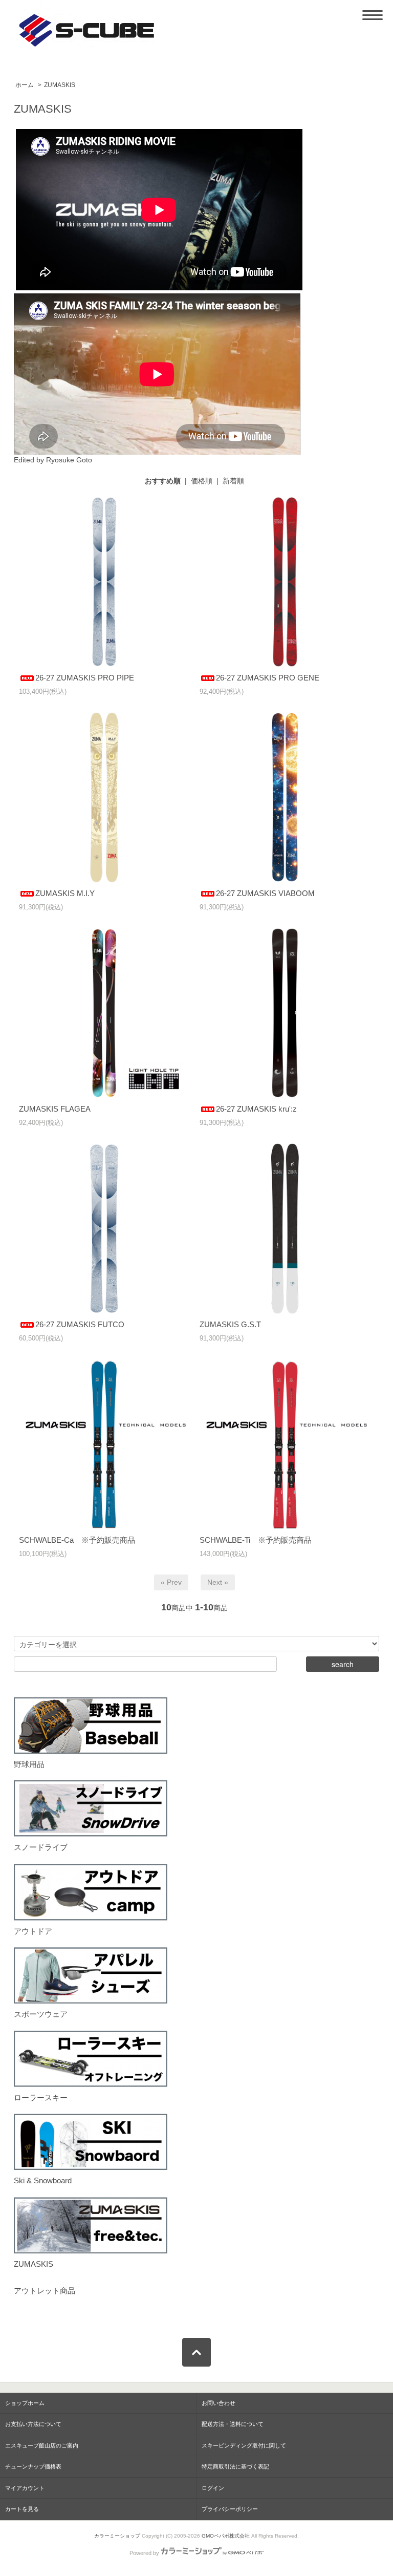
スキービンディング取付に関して (244, 2445)
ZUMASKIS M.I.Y (65, 893)
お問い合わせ (219, 2403)
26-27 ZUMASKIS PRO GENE (268, 678)
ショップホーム (25, 2403)
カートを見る (22, 2509)
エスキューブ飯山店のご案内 (42, 2445)
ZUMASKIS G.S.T (230, 1324)
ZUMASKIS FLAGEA (55, 1109)
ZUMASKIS (60, 85)
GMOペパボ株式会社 (226, 2536)
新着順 (233, 481)
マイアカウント (25, 2488)
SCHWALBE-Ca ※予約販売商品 (77, 1540)
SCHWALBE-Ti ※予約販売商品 (256, 1540)
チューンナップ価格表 (33, 2466)
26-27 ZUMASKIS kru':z (256, 1109)
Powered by (144, 2553)
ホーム (25, 85)
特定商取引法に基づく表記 (235, 2466)
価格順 (202, 481)
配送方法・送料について (233, 2424)
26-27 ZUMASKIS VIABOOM (265, 893)
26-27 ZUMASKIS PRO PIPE (85, 678)
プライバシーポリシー (230, 2509)
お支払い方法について (33, 2424)
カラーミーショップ (117, 2536)
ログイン (213, 2488)
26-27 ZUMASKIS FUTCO (80, 1324)
